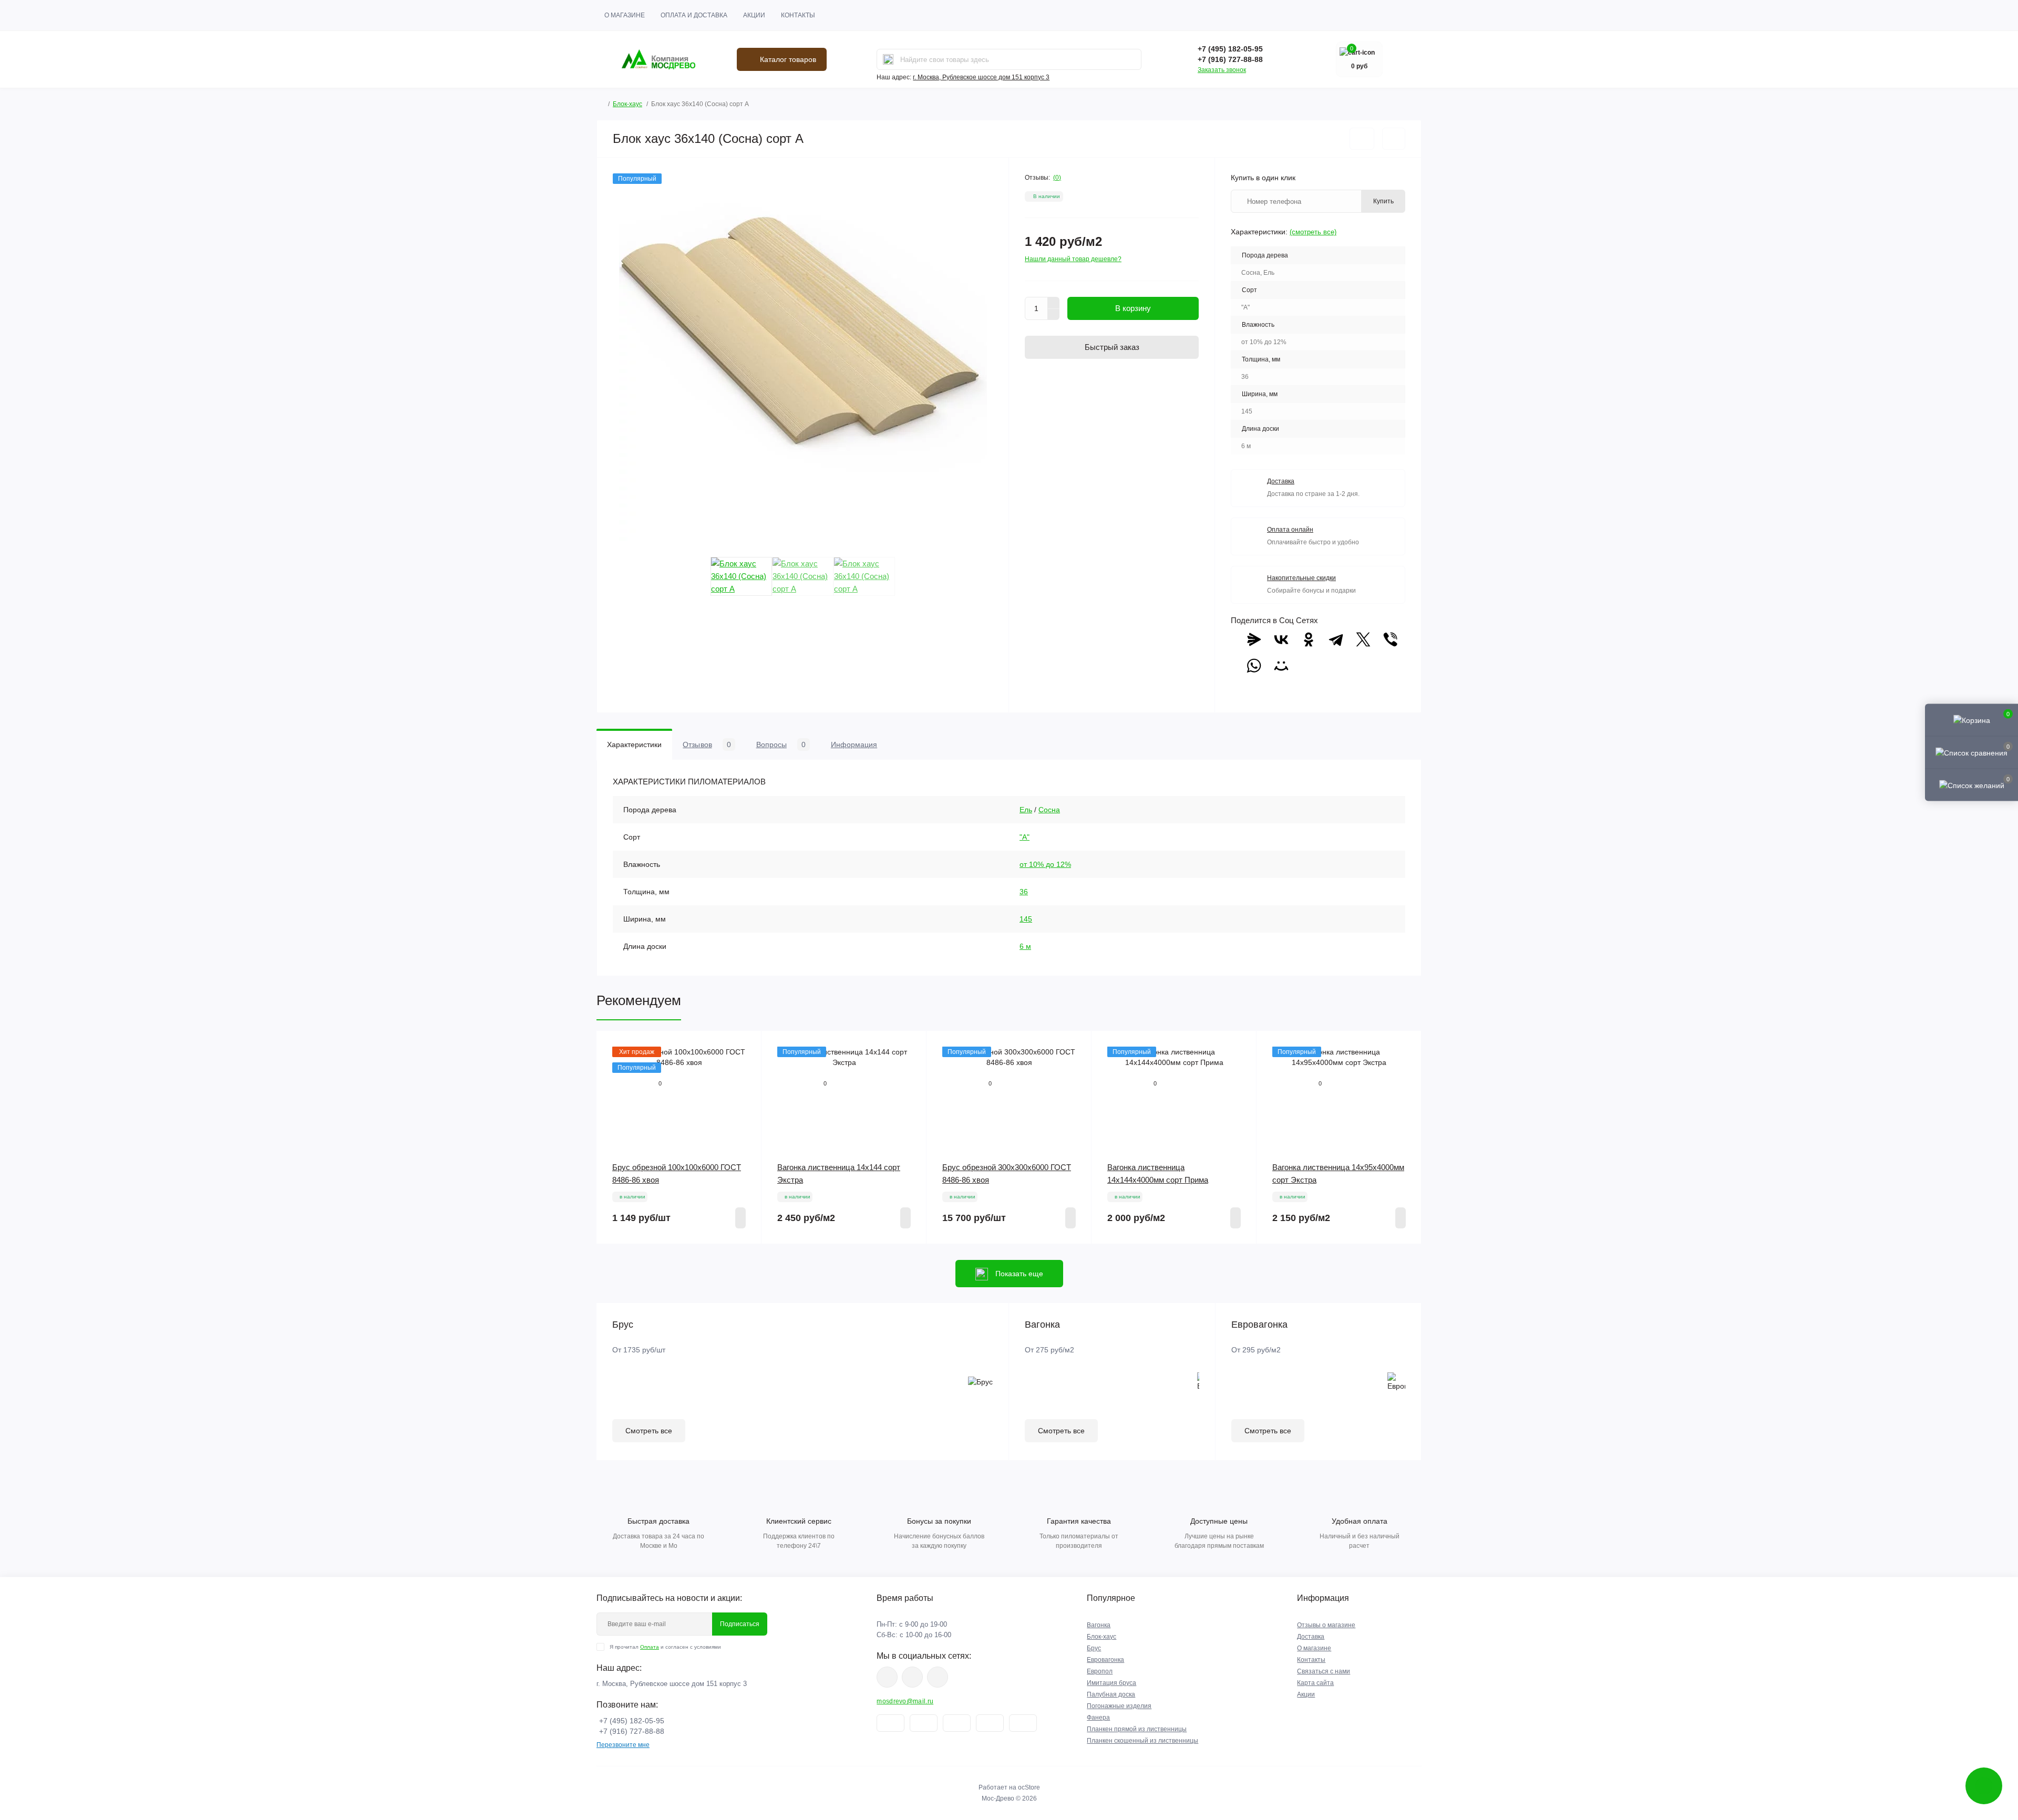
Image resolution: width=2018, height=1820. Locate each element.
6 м (1025, 946)
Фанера (1098, 1718)
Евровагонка (1105, 1660)
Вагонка (1099, 1625)
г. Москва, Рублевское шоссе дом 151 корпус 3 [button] (981, 77)
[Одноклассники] (1309, 639)
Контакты (798, 15)
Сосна (1049, 810)
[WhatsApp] (1254, 666)
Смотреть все (649, 1431)
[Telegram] (1336, 639)
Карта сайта (1315, 1683)
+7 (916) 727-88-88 (1230, 59)
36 (1024, 892)
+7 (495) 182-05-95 (1230, 49)
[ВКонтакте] (1281, 639)
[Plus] (1054, 303)
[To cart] (740, 1218)
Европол (1100, 1671)
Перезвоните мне (623, 1745)
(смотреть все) (1313, 232)
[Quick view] (746, 1047)
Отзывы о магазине (1326, 1625)
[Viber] (1391, 639)
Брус (1094, 1648)
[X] (1363, 639)
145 (1026, 919)
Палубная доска (1111, 1694)
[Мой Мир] (1281, 666)
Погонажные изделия (1119, 1706)
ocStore (1029, 1787)
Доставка (1311, 1637)
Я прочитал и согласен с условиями (665, 1647)
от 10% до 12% (1045, 864)
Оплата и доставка (694, 15)
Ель (1026, 810)
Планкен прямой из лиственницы (1137, 1729)
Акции (754, 15)
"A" (1025, 837)
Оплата (650, 1647)
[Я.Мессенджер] (1254, 639)
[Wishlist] (746, 1067)
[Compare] (746, 1087)
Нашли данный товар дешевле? (1073, 259)
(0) (1057, 178)
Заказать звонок (1222, 70)
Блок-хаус (627, 104)
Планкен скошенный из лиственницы (1142, 1741)
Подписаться (740, 1624)
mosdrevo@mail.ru (905, 1701)
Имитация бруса (1111, 1683)
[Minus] (1054, 315)
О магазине (625, 15)
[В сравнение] (1394, 139)
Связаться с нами (1324, 1671)
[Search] (888, 59)
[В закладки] (1362, 139)
